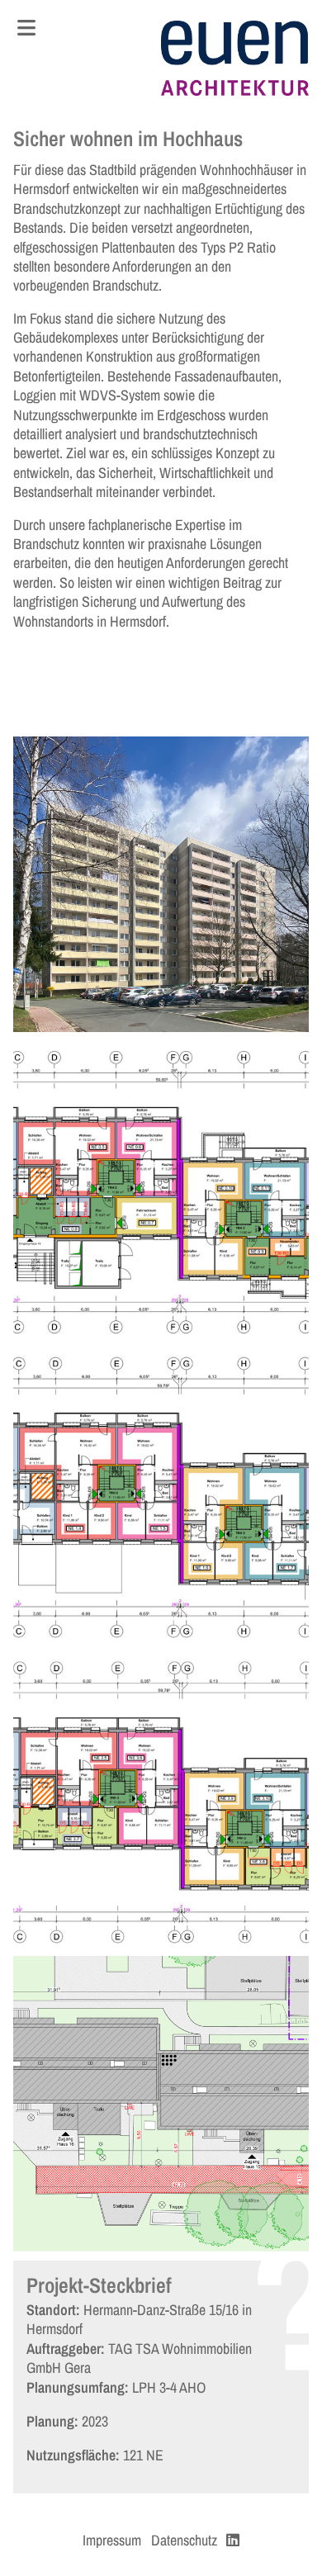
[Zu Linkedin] (233, 2540)
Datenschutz (184, 2540)
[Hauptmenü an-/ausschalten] (26, 28)
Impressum (112, 2540)
